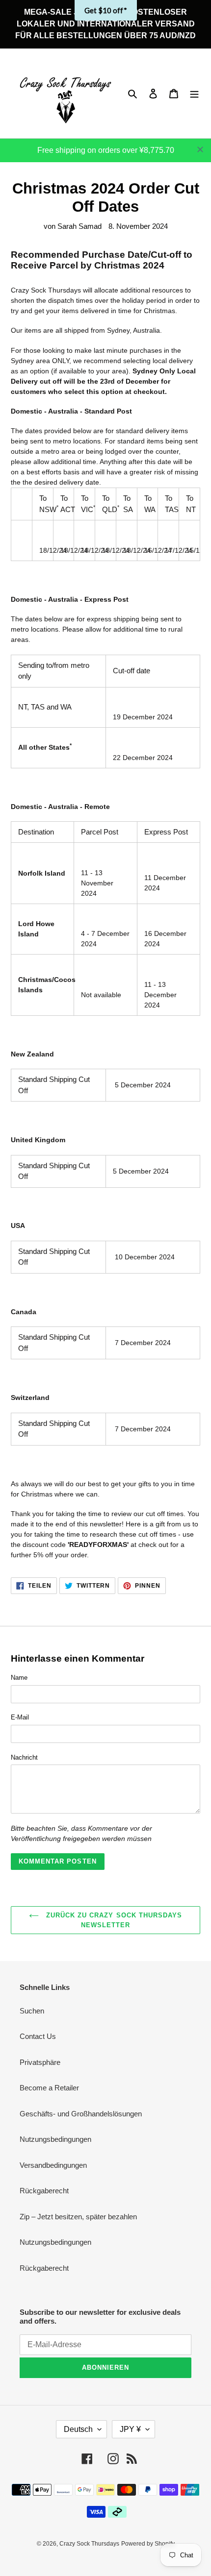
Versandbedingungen (53, 2165)
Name (19, 1678)
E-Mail (20, 1717)
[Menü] (194, 93)
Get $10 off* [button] (106, 10)
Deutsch (78, 2429)
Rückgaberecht (44, 2191)
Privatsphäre (40, 2062)
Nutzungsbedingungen (55, 2139)
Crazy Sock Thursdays (89, 2544)
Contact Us (38, 2036)
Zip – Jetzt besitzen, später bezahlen (78, 2217)
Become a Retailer (49, 2088)
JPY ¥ (130, 2429)
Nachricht (24, 1757)
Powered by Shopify (148, 2544)
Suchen (32, 2011)
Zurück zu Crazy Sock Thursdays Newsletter (113, 1920)
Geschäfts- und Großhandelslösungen (81, 2114)
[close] (200, 149)
